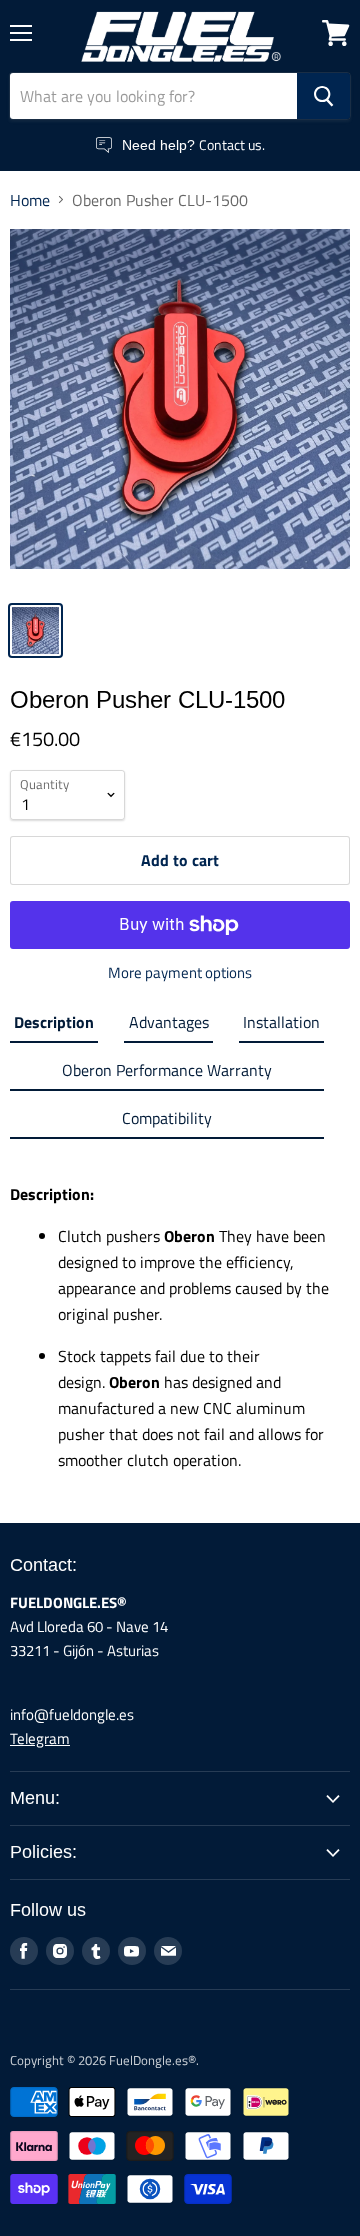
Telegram (40, 1738)
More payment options (180, 972)
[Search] (323, 96)
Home (30, 200)
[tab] (54, 1026)
